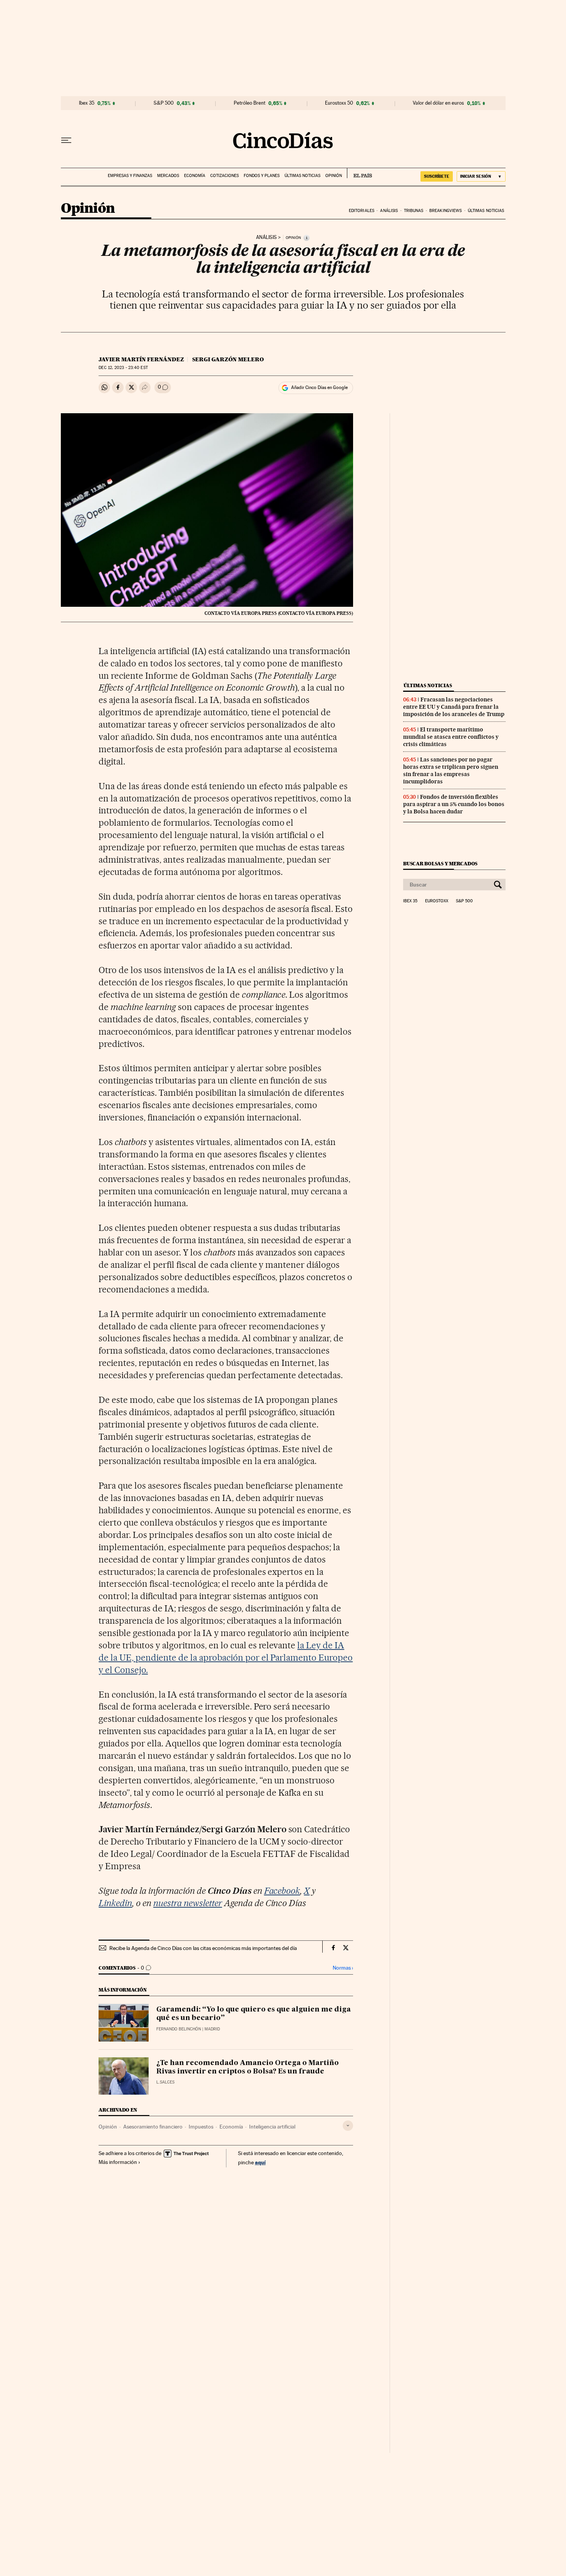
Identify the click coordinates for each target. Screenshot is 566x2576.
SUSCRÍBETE (437, 176)
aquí (260, 2162)
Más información (118, 2162)
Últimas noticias (302, 176)
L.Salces (165, 2082)
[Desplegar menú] (66, 140)
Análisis (389, 211)
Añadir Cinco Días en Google (319, 387)
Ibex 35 (87, 103)
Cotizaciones (224, 176)
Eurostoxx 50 (339, 103)
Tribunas (414, 211)
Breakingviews (445, 211)
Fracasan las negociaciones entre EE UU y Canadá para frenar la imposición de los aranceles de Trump (454, 707)
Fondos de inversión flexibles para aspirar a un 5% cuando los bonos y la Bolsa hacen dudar (454, 804)
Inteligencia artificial (272, 2127)
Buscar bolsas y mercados (440, 864)
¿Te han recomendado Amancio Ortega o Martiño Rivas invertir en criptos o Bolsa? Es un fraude (248, 2067)
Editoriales (362, 211)
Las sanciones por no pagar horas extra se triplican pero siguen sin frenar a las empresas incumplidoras (451, 770)
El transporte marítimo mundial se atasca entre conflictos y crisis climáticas (451, 737)
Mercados (168, 176)
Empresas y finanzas (130, 176)
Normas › (343, 1968)
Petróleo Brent (250, 103)
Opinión (334, 176)
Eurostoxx (437, 901)
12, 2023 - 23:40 (123, 368)
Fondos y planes (262, 176)
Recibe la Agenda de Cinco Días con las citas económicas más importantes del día (203, 1948)
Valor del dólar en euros (438, 103)
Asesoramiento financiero (153, 2127)
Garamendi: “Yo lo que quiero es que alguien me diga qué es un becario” (254, 2014)
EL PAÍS (359, 173)
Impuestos (201, 2127)
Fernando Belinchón (179, 2029)
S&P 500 (164, 103)
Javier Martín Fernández (141, 359)
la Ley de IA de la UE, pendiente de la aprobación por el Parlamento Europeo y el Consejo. (226, 1658)
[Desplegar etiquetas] (348, 2126)
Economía (195, 176)
